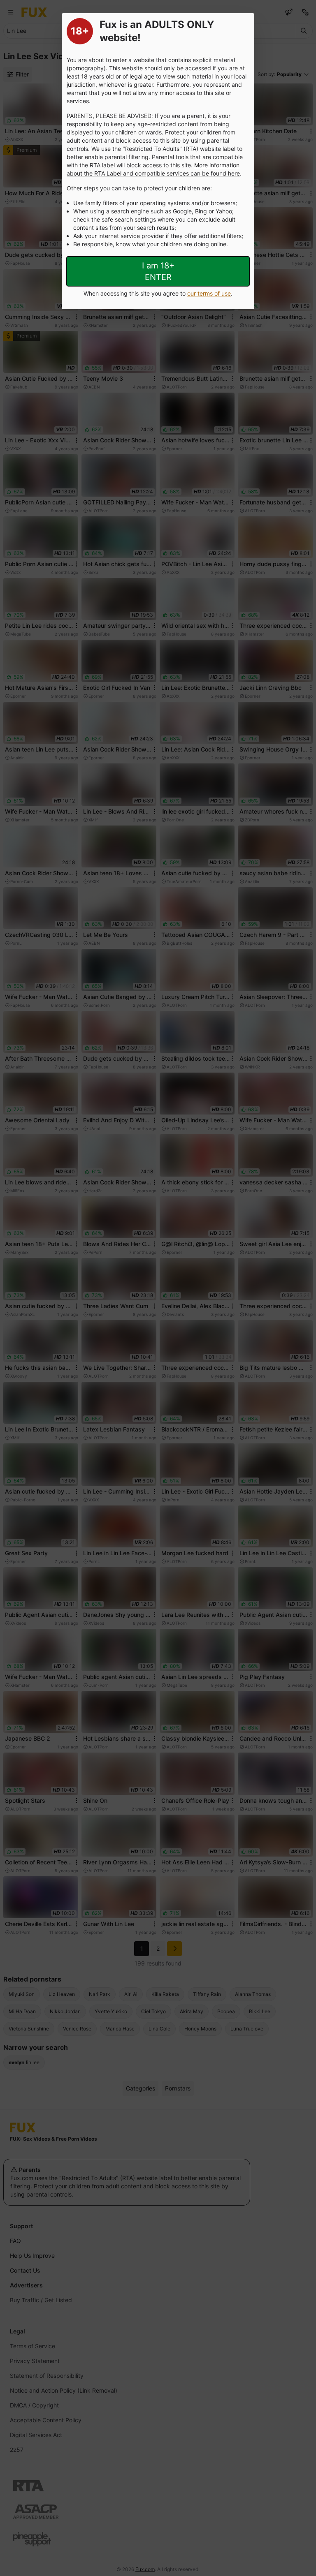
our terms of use (209, 293)
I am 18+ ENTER (158, 271)
